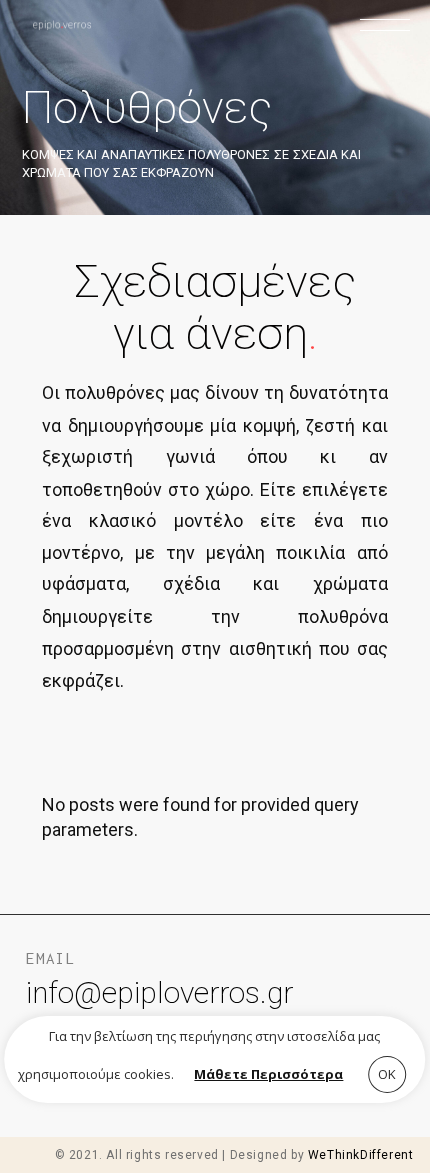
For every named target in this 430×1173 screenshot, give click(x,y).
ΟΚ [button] (387, 1074)
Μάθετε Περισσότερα (268, 1074)
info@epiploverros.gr (159, 992)
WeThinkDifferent (361, 1155)
